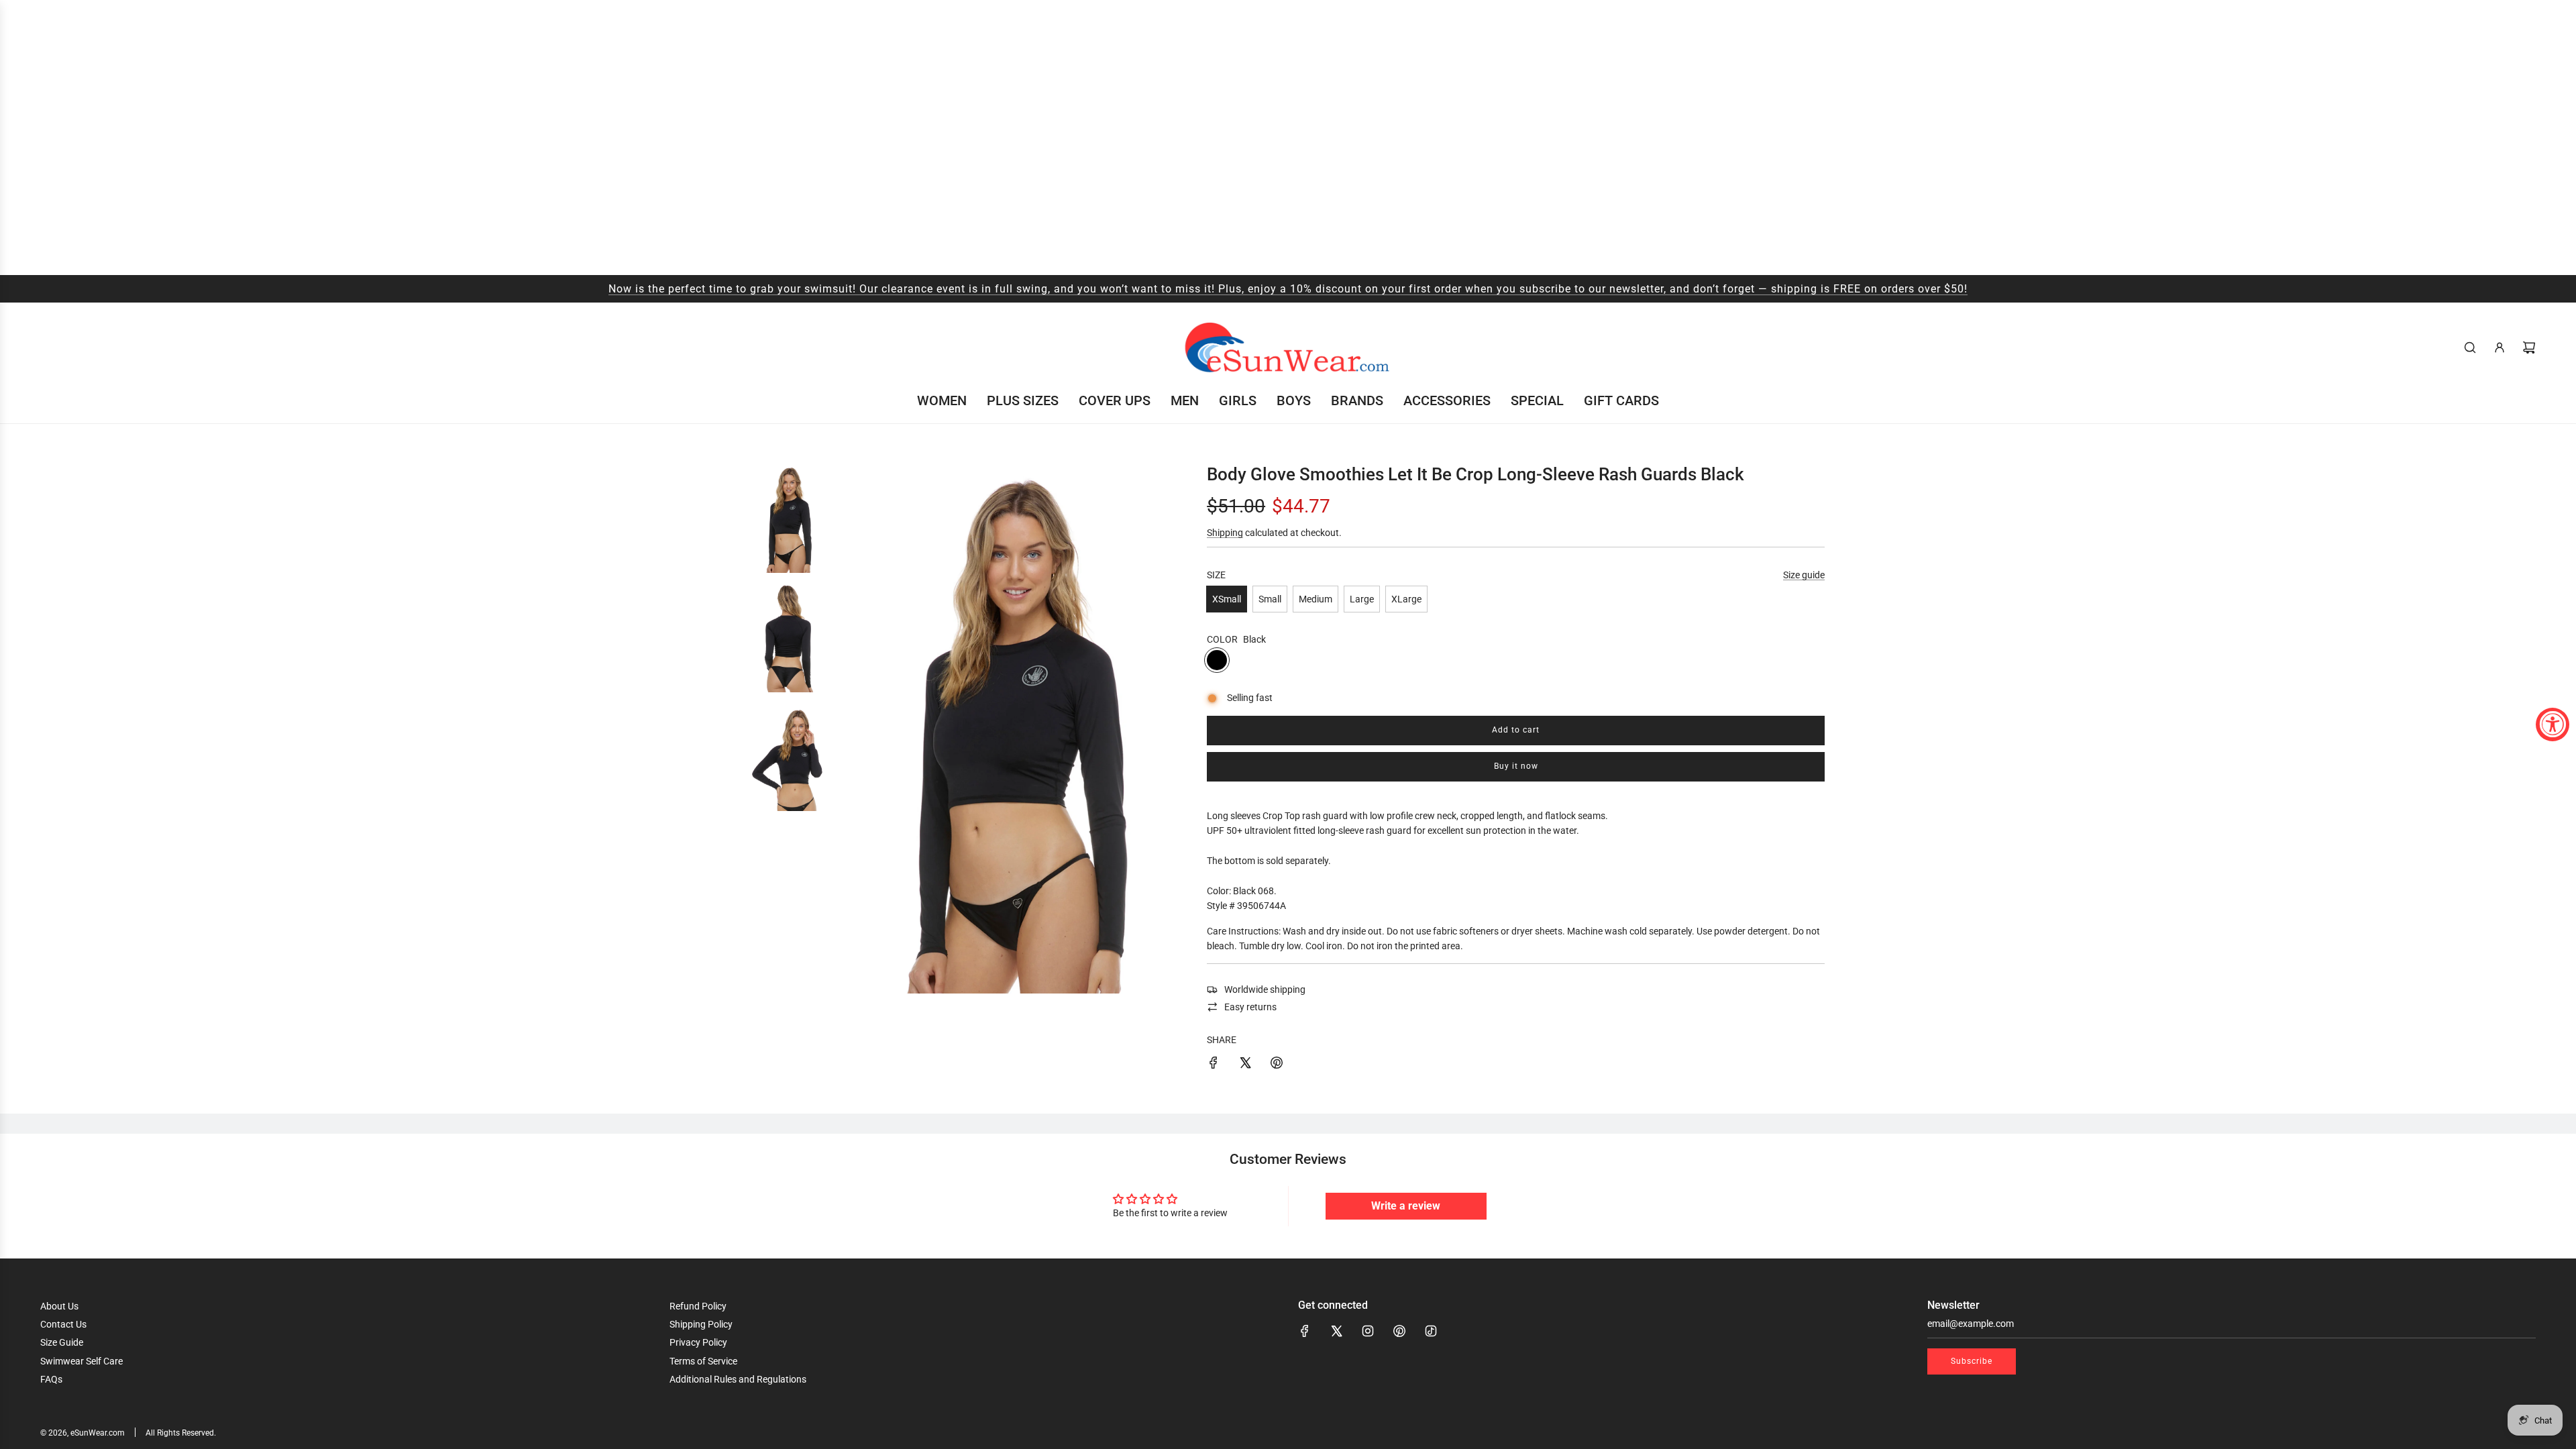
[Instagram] (1368, 1331)
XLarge (1406, 599)
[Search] (2470, 347)
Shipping (1225, 533)
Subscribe (1972, 1361)
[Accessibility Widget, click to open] (2553, 724)
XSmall (1227, 599)
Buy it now (1516, 766)
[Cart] (2529, 347)
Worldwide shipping (1265, 989)
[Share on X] (1245, 1065)
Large (1362, 599)
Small (1270, 599)
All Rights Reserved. (181, 1433)
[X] (1336, 1331)
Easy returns (1250, 1007)
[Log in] (2500, 347)
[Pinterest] (1399, 1331)
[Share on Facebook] (1214, 1065)
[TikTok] (1431, 1331)
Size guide (1804, 575)
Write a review (1406, 1206)
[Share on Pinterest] (1277, 1065)
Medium (1316, 599)
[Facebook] (1305, 1331)
